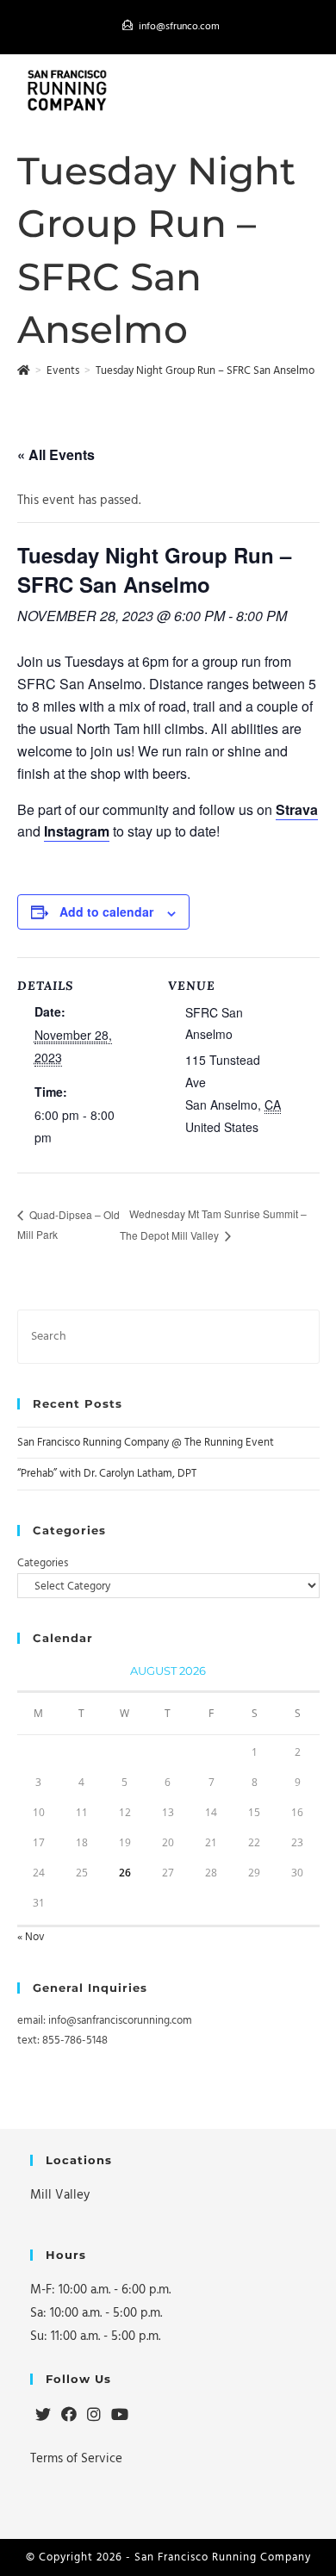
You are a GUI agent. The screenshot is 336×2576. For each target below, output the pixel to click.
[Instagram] (94, 2416)
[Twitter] (43, 2416)
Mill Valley (60, 2195)
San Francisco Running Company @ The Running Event (146, 1442)
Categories (43, 1563)
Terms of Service (76, 2458)
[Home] (24, 370)
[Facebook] (69, 2416)
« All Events (56, 454)
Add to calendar (106, 912)
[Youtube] (120, 2416)
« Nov (31, 1937)
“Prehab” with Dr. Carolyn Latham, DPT (107, 1473)
